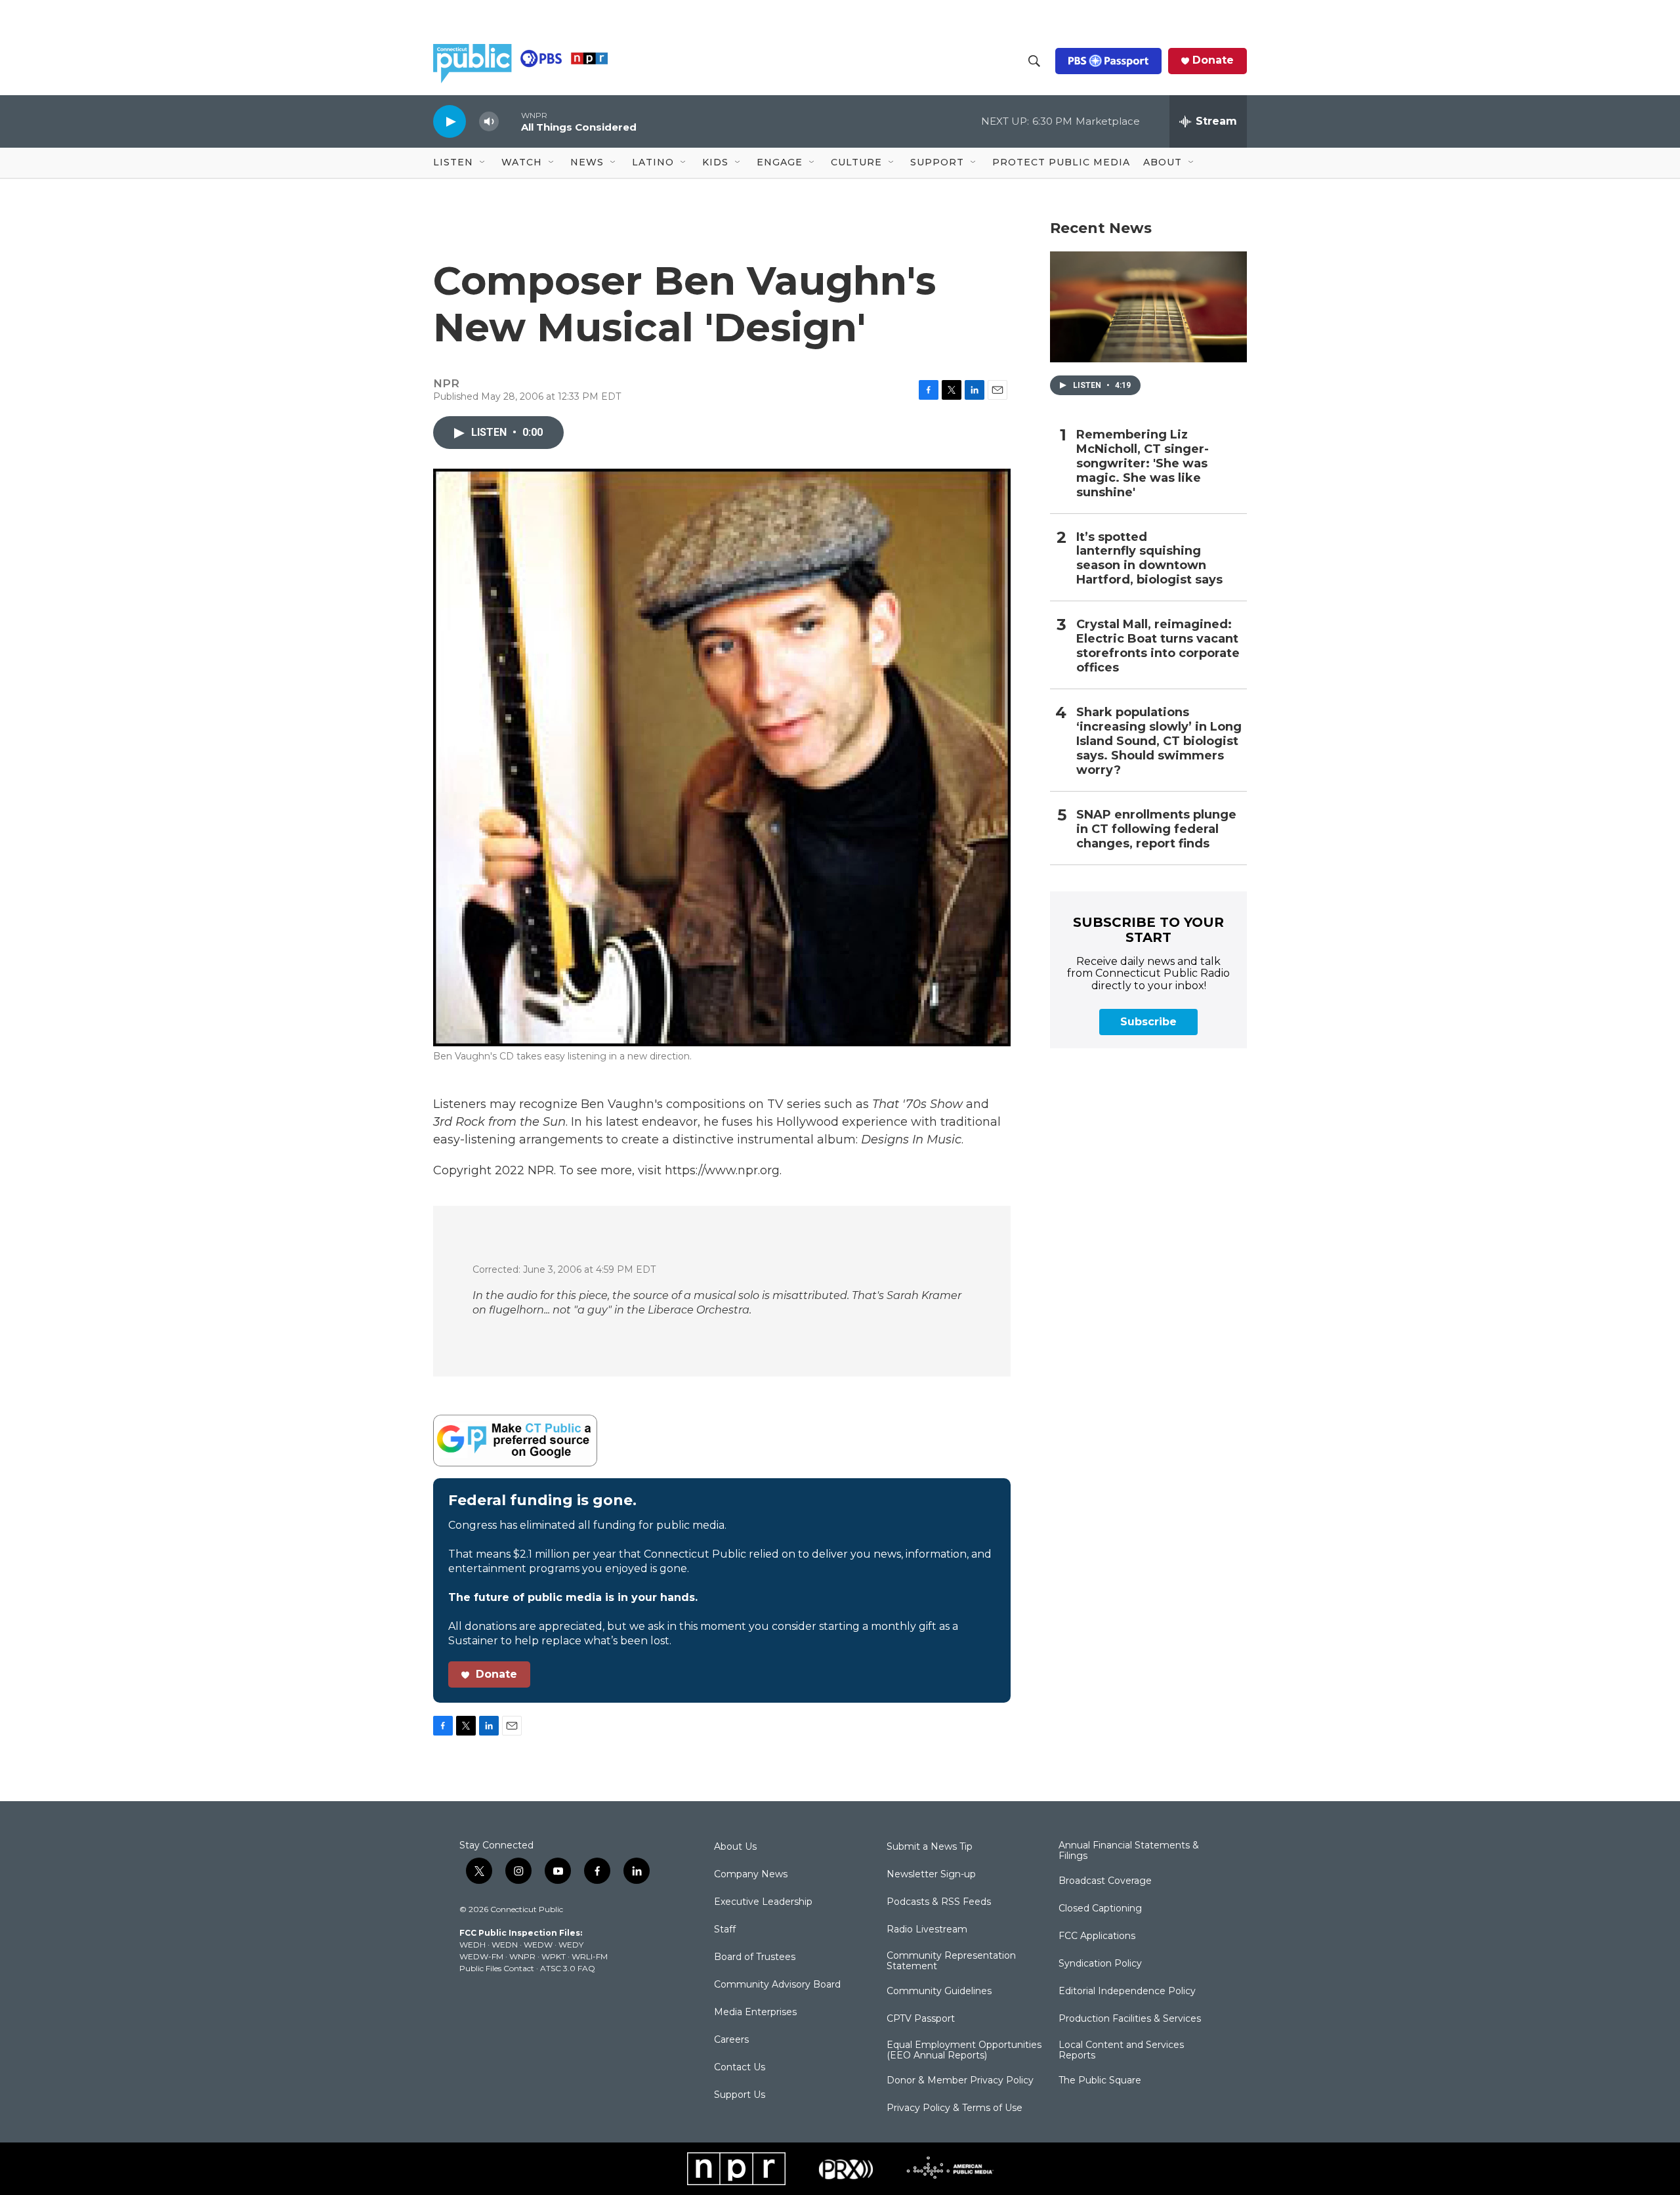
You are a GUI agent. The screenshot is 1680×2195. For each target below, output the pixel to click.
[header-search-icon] (1034, 61)
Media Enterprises (755, 2013)
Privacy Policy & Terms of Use (955, 2108)
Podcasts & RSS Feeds (939, 1902)
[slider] (510, 121)
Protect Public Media (1061, 162)
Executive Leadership (763, 1902)
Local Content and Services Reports (1121, 2051)
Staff (725, 1930)
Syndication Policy (1100, 1964)
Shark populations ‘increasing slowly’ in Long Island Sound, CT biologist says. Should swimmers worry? (1159, 741)
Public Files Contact (497, 1968)
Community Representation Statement (951, 1961)
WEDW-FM (481, 1956)
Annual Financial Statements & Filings (1129, 1851)
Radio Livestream (927, 1930)
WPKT (554, 1956)
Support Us (740, 2095)
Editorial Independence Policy (1127, 1992)
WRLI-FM (590, 1956)
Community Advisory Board (777, 1985)
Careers (731, 2040)
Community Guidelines (939, 1992)
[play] (450, 121)
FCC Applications (1097, 1936)
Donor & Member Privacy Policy (960, 2081)
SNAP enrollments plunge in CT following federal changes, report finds (1156, 829)
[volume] (489, 122)
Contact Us (740, 2068)
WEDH (472, 1945)
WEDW (538, 1945)
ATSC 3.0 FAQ (568, 1968)
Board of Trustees (755, 1957)
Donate (1213, 60)
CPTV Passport (921, 2019)
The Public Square (1100, 2081)
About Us (735, 1847)
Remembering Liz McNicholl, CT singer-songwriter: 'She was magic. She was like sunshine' (1143, 464)
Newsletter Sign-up (931, 1875)
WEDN (505, 1945)
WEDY (571, 1945)
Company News (751, 1875)
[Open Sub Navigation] (483, 163)
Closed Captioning (1100, 1909)
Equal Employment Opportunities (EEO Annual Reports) (964, 2051)
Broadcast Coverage (1105, 1881)
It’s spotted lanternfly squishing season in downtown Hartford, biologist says (1149, 559)
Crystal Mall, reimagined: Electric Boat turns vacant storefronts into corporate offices (1158, 646)
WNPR (522, 1956)
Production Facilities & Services (1130, 2019)
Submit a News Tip (930, 1847)
